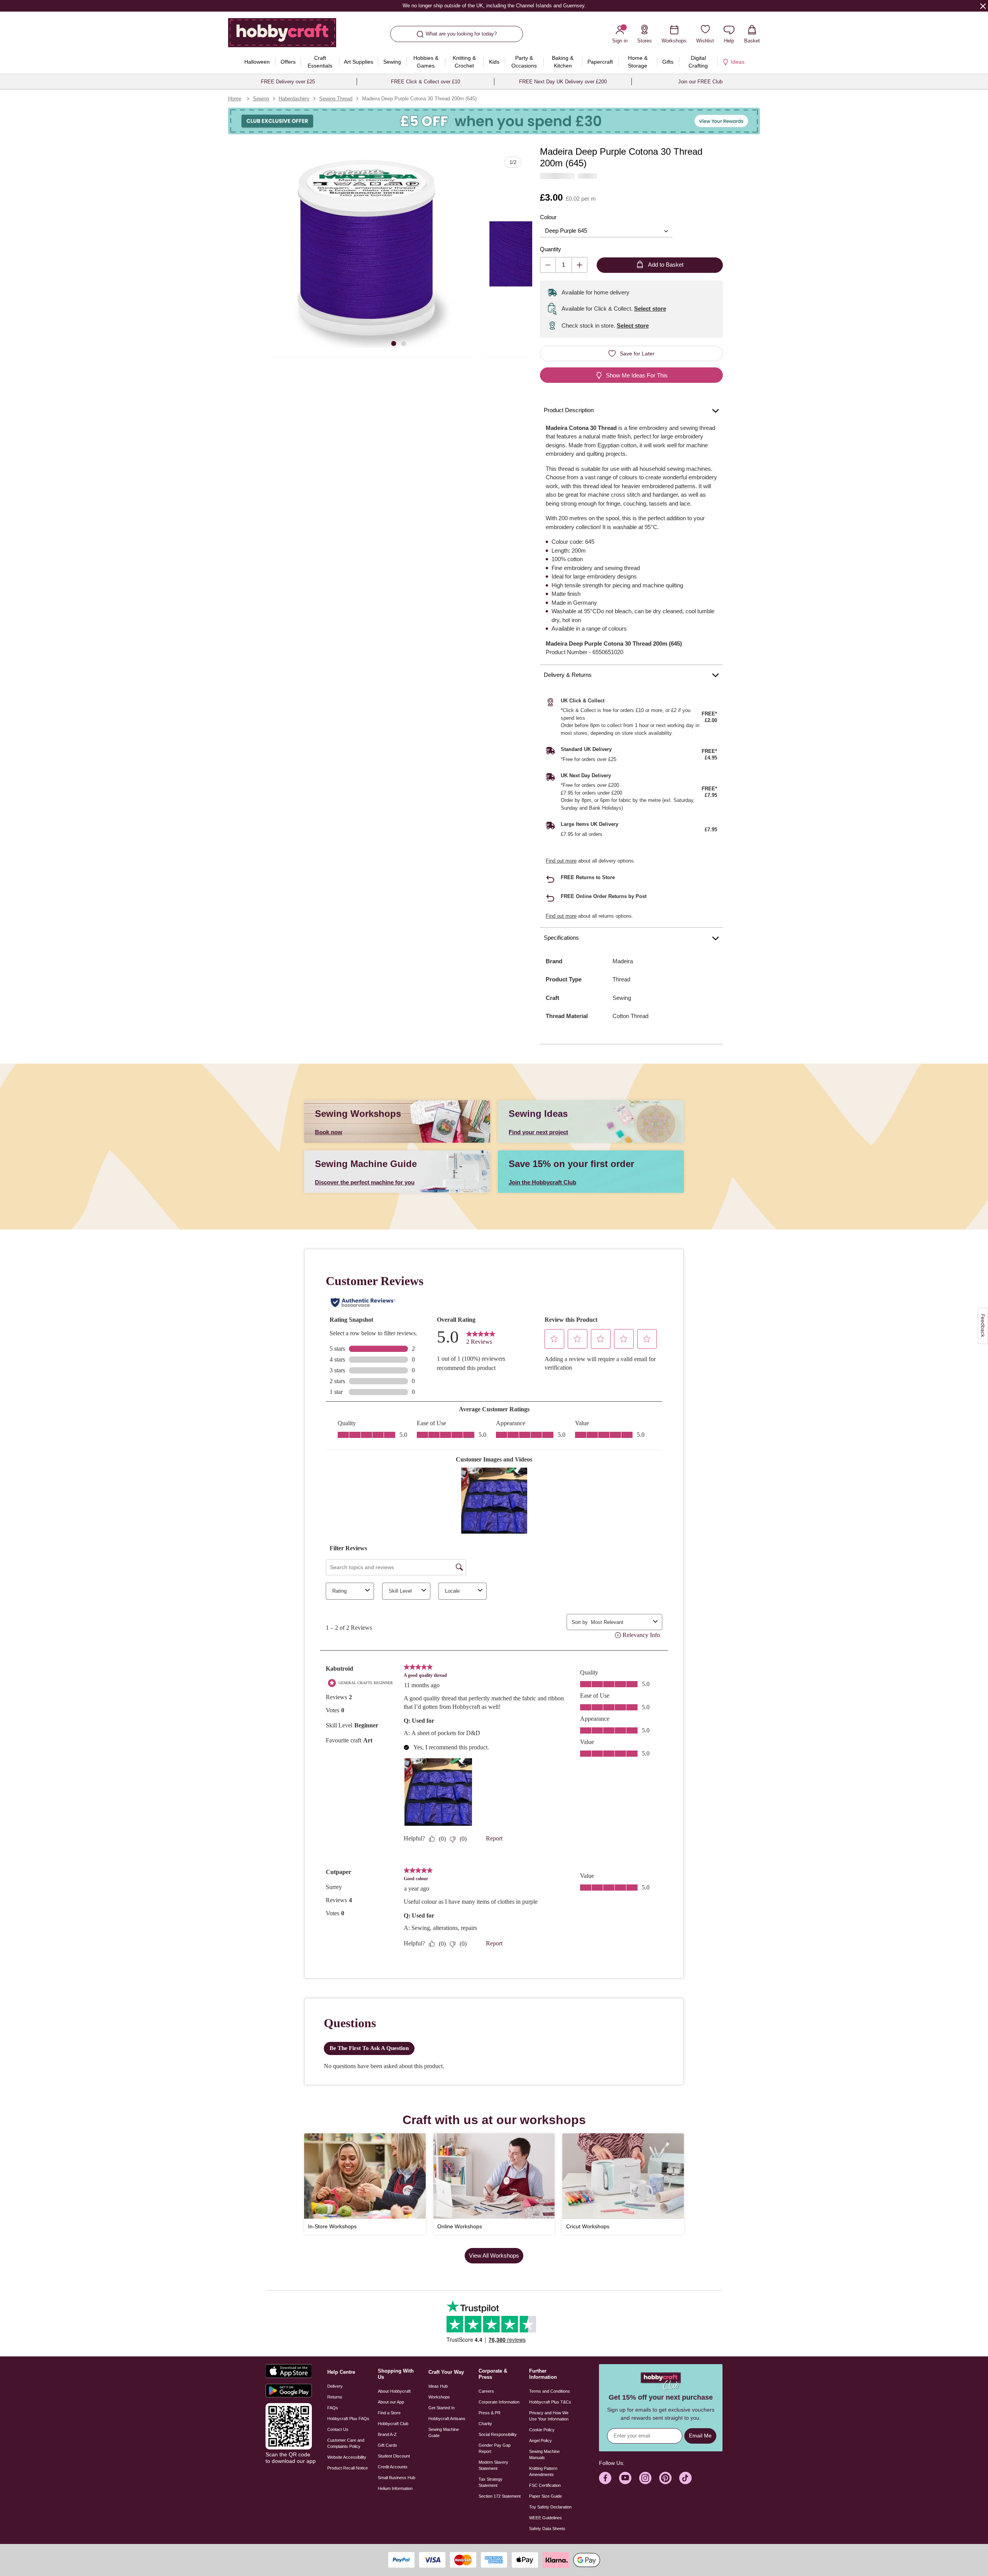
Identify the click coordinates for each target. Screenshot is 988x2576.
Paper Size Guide (546, 2496)
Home (235, 99)
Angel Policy (541, 2441)
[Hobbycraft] (282, 36)
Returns (335, 2397)
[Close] (983, 6)
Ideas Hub (438, 2386)
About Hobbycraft (394, 2391)
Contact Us (338, 2429)
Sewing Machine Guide (444, 2432)
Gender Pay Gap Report (495, 2448)
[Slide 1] (394, 343)
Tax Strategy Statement (491, 2482)
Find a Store (389, 2413)
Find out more (561, 861)
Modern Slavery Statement (493, 2465)
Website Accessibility (347, 2457)
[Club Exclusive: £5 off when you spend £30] (494, 121)
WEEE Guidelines (546, 2518)
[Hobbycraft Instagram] (645, 2478)
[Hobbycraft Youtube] (625, 2478)
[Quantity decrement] (548, 265)
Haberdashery (294, 99)
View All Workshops (494, 2255)
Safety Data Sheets (547, 2529)
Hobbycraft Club (393, 2424)
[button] (373, 254)
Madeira (623, 961)
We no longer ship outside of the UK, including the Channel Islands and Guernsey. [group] (494, 6)
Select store (650, 309)
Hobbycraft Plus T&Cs (550, 2402)
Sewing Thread (336, 99)
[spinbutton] (564, 265)
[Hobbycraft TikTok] (685, 2478)
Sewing (261, 99)
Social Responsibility (498, 2434)
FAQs (333, 2408)
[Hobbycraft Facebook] (605, 2478)
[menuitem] (257, 62)
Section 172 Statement (500, 2496)
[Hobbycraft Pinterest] (665, 2478)
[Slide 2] (404, 343)
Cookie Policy (542, 2430)
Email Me (700, 2436)
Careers (486, 2391)
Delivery (335, 2386)
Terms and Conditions (550, 2391)
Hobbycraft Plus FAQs (348, 2419)
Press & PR (490, 2413)
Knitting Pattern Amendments (543, 2471)
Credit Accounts (393, 2467)
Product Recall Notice (348, 2468)
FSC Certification (545, 2485)
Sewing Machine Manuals (544, 2454)
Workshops (439, 2397)
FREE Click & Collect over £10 (425, 82)
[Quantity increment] (579, 265)
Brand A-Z (387, 2434)
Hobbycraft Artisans (447, 2419)
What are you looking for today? (461, 34)
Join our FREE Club (700, 82)
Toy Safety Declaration (550, 2507)
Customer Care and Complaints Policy (346, 2443)
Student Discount (394, 2456)
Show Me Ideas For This (637, 375)
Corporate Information (499, 2402)
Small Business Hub (397, 2478)
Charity (485, 2424)
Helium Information (395, 2488)
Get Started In (442, 2408)
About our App (391, 2402)
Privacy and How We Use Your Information (549, 2416)
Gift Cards (387, 2445)
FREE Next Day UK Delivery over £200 (563, 82)
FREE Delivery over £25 (288, 82)
